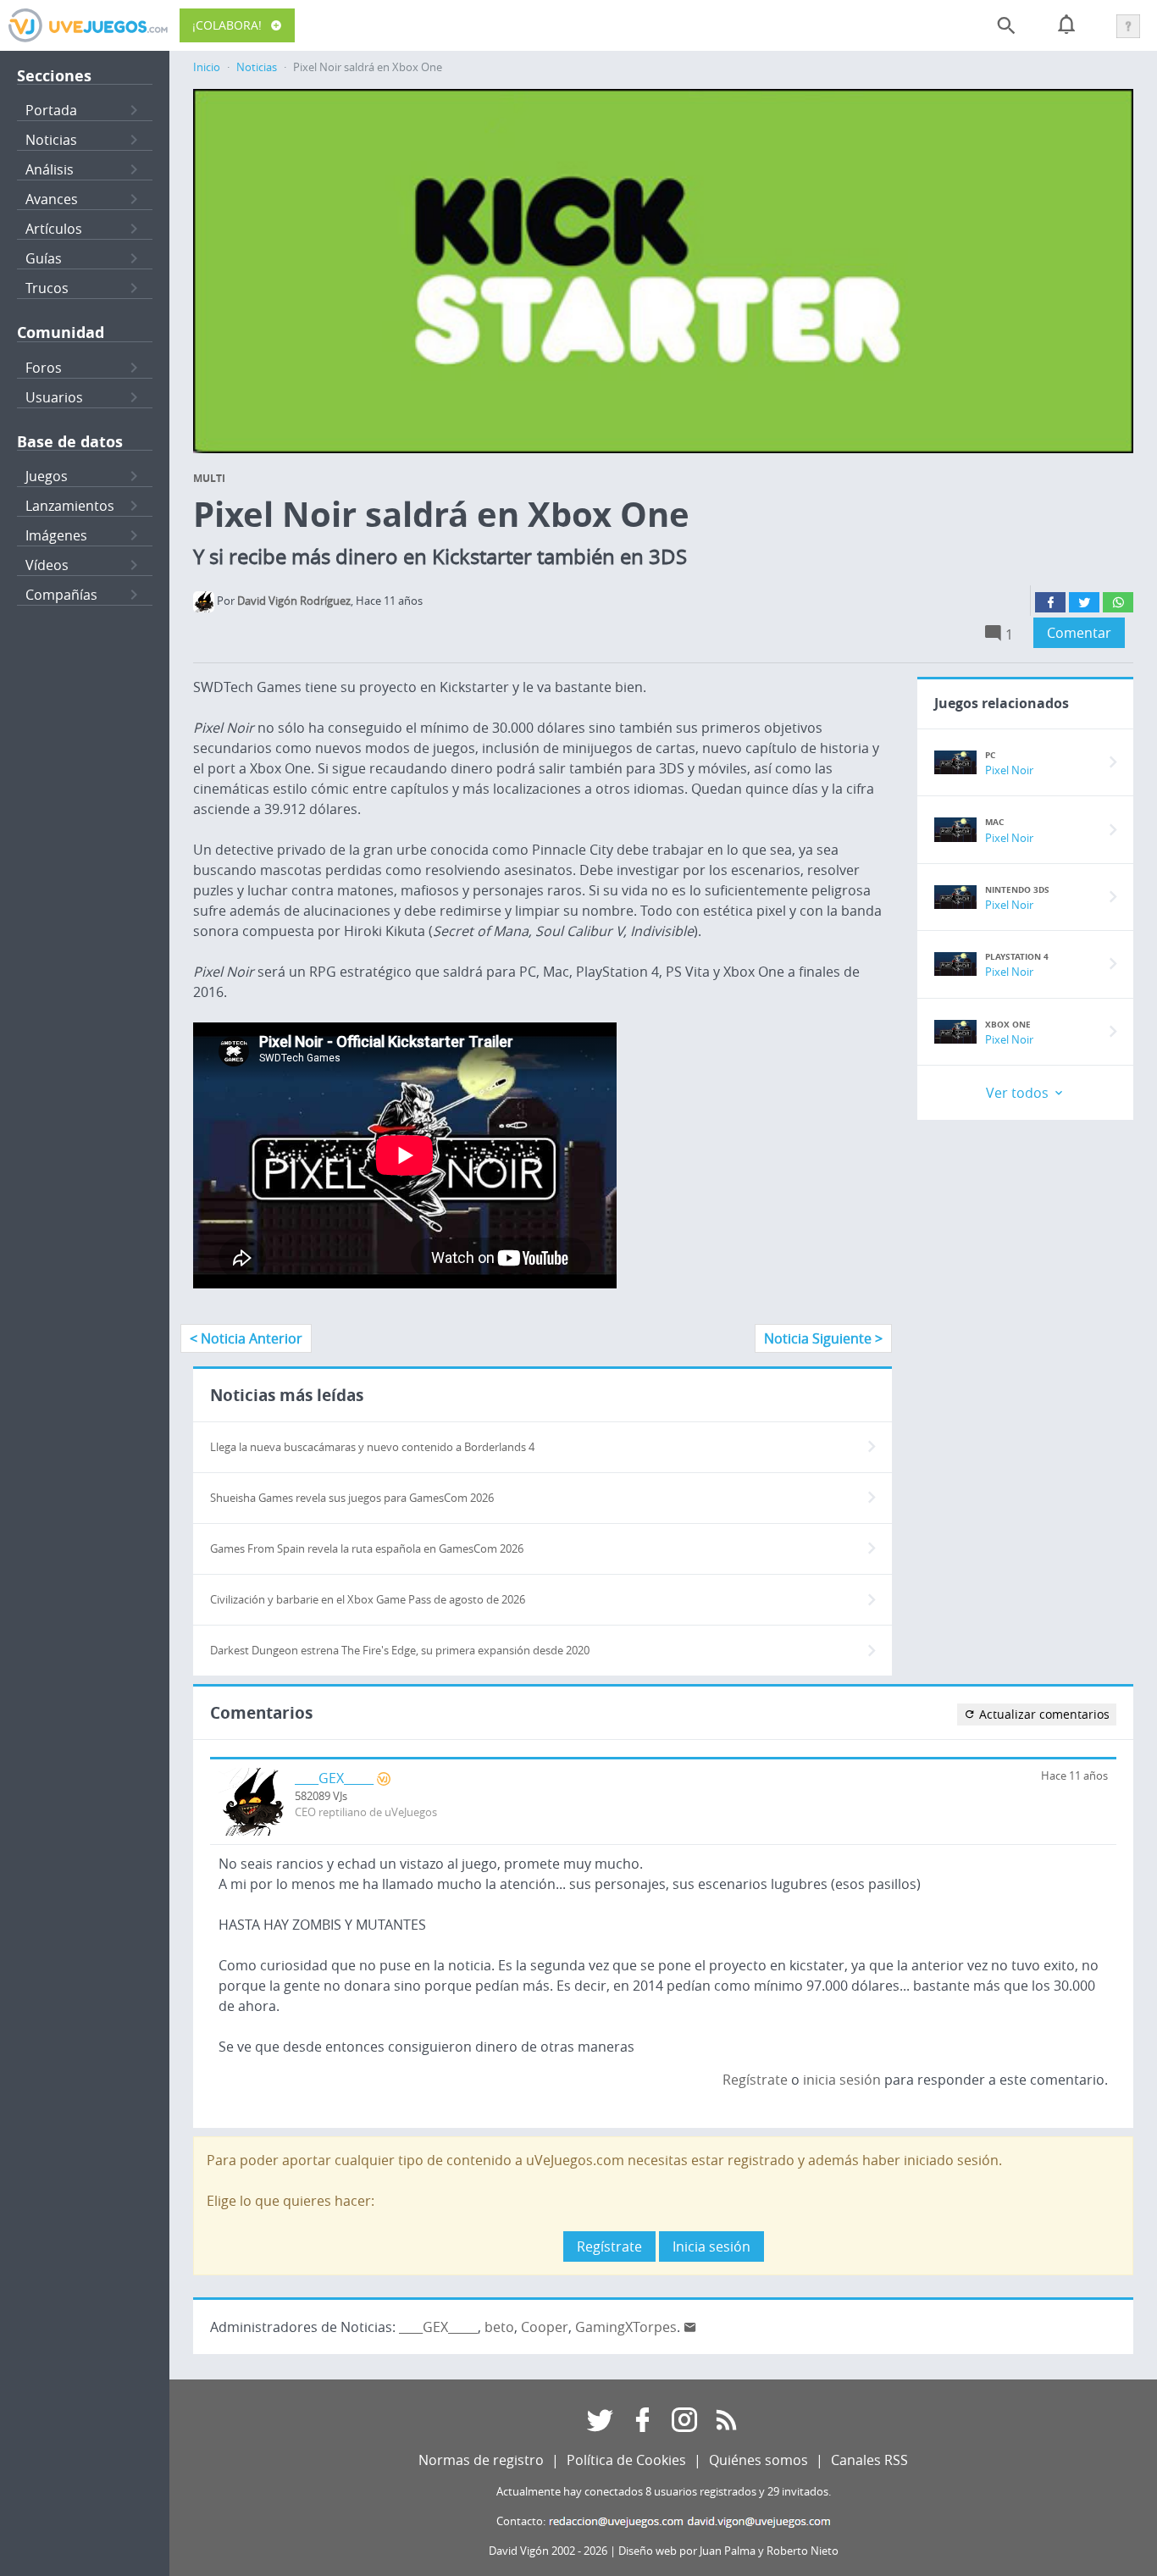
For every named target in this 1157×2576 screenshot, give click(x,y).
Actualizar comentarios (1043, 1714)
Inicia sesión (711, 2246)
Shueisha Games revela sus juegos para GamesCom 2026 (352, 1498)
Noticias (51, 140)
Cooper (545, 2327)
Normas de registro (481, 2460)
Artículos (54, 229)
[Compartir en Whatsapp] (1118, 602)
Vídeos (47, 565)
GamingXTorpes (626, 2327)
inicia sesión (842, 2080)
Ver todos (1019, 1093)
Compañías (61, 595)
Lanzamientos (70, 506)
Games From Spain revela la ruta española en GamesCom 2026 (367, 1549)
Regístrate (755, 2080)
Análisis (50, 169)
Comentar (1079, 633)
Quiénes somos (758, 2460)
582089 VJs (321, 1796)
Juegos (47, 476)
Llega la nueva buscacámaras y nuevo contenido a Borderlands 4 (372, 1447)
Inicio (207, 67)
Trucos (47, 288)
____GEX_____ (334, 1778)
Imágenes (56, 535)
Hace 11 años (1074, 1776)
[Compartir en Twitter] (1084, 602)
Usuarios (54, 397)
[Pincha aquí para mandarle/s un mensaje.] (690, 2327)
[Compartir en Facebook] (1050, 602)
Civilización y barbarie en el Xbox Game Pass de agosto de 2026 (368, 1600)
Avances (52, 199)
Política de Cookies (626, 2460)
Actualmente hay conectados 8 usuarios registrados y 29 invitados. (664, 2492)
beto (499, 2327)
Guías (44, 258)
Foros (44, 368)
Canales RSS (869, 2460)
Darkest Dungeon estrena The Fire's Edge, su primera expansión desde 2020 (400, 1651)
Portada (51, 110)
